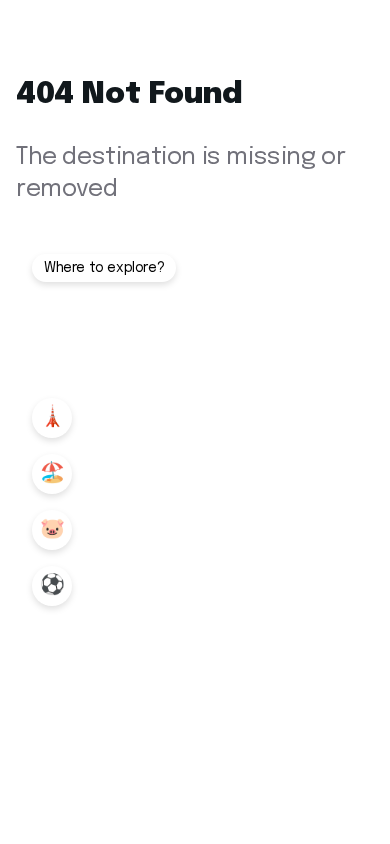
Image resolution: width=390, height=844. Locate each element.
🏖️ (52, 473)
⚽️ (52, 585)
